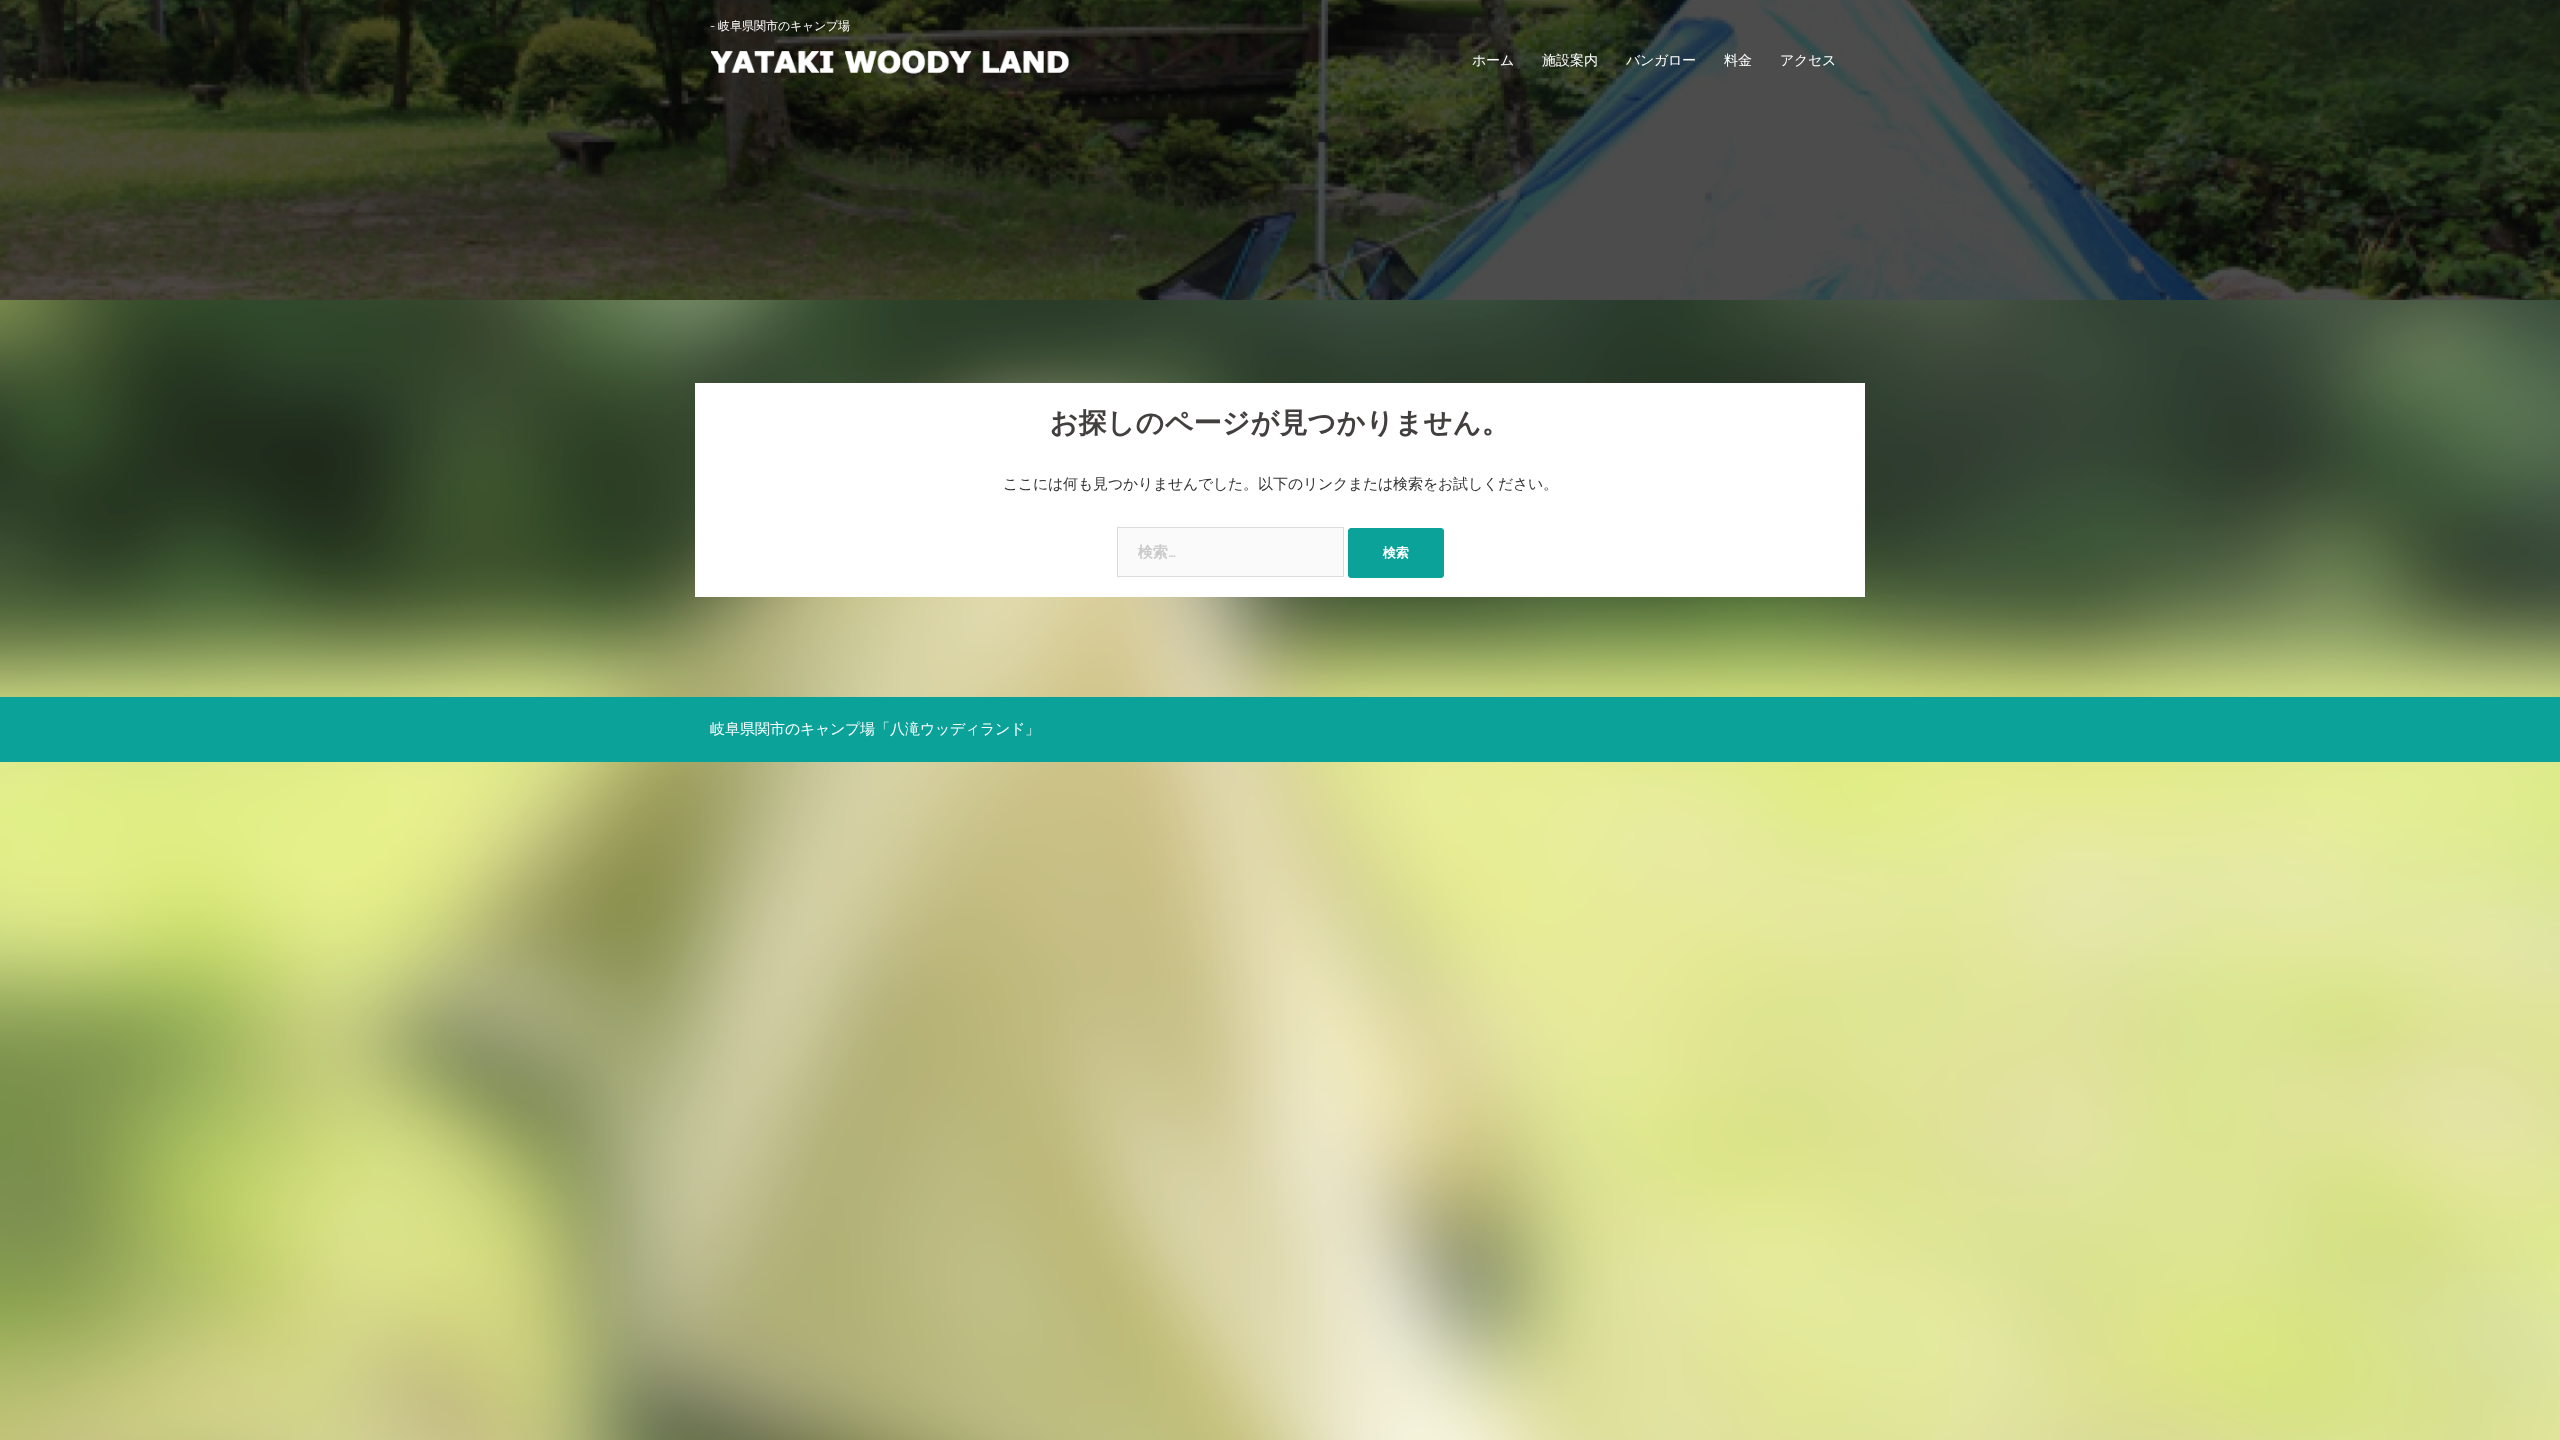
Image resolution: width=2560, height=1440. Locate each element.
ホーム (1493, 60)
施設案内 (1570, 60)
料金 (1738, 60)
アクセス (1808, 60)
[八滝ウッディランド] (890, 60)
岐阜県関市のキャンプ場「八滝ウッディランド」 (875, 729)
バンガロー (1661, 60)
